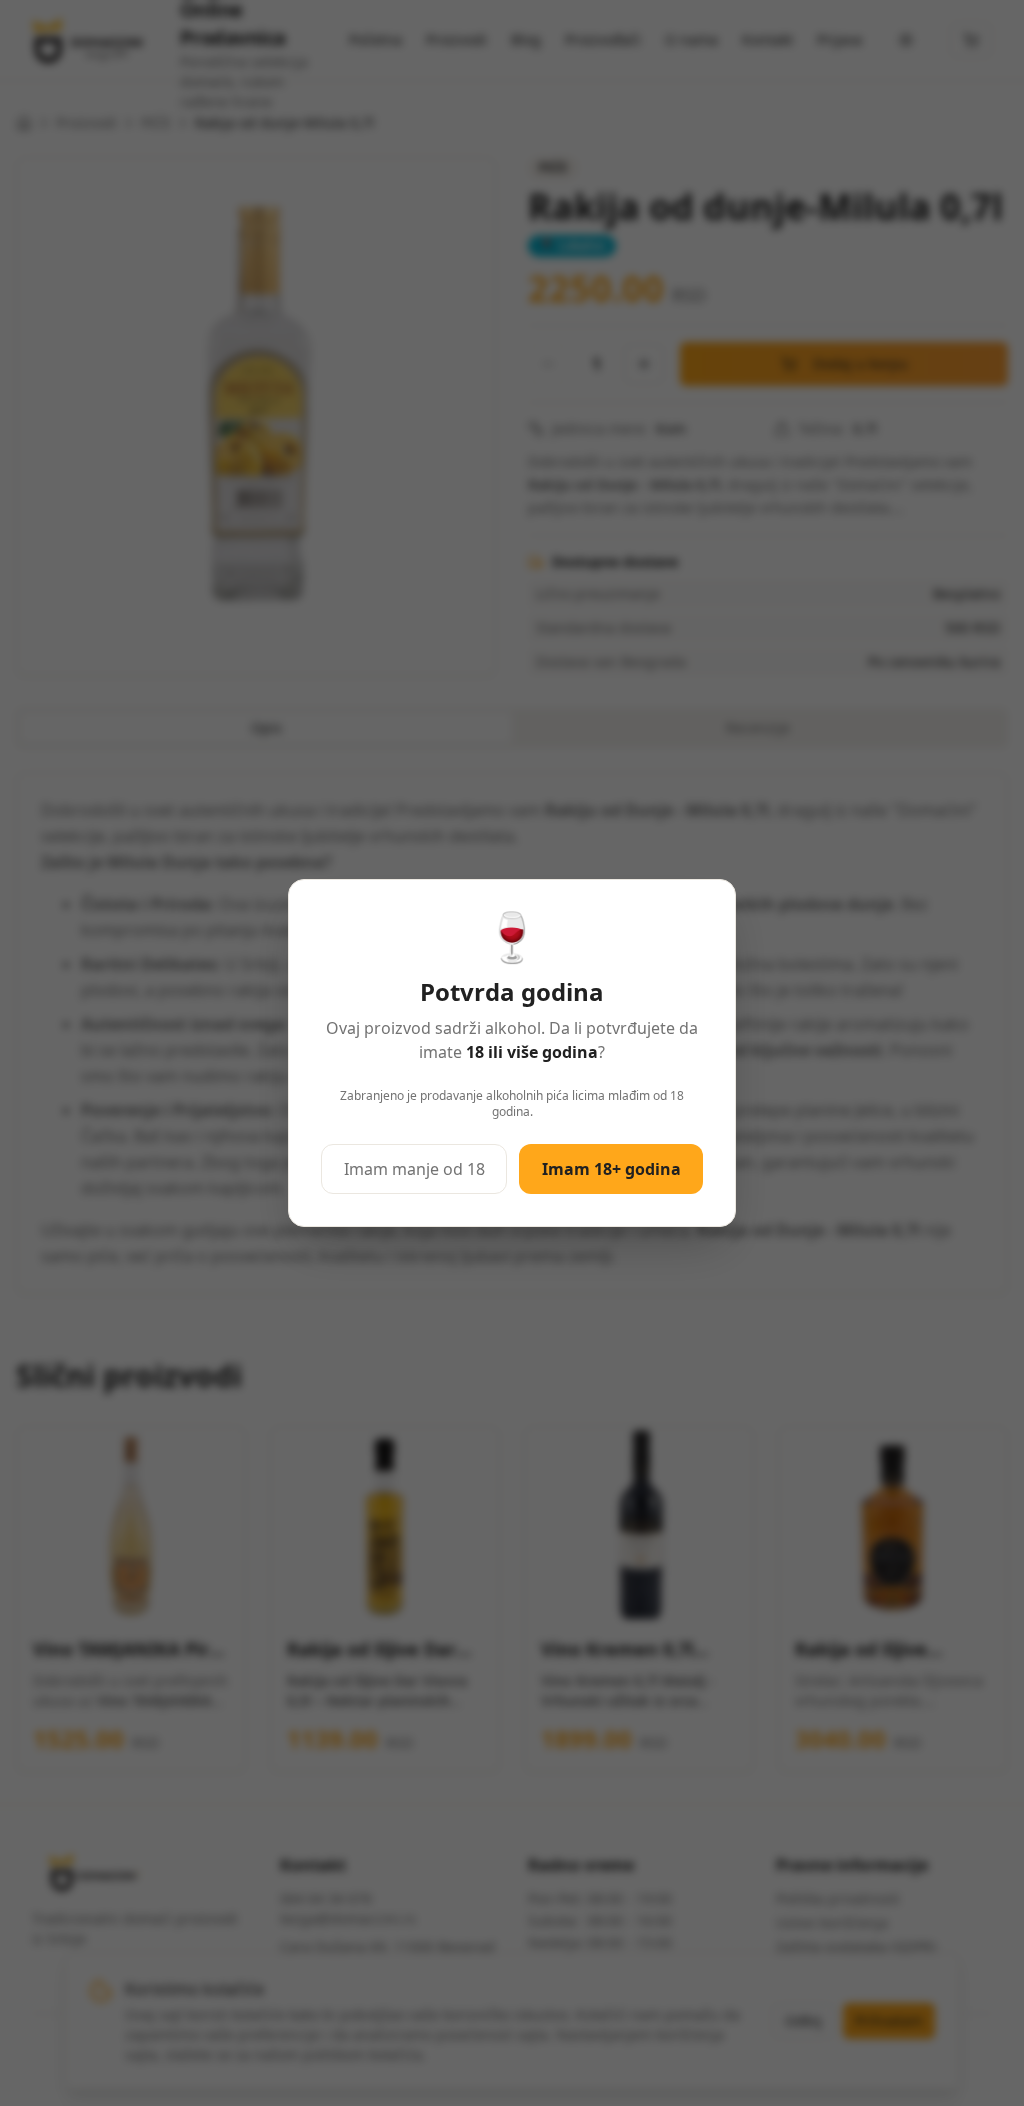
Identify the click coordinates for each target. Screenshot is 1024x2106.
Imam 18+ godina (611, 1169)
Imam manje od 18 (414, 1169)
